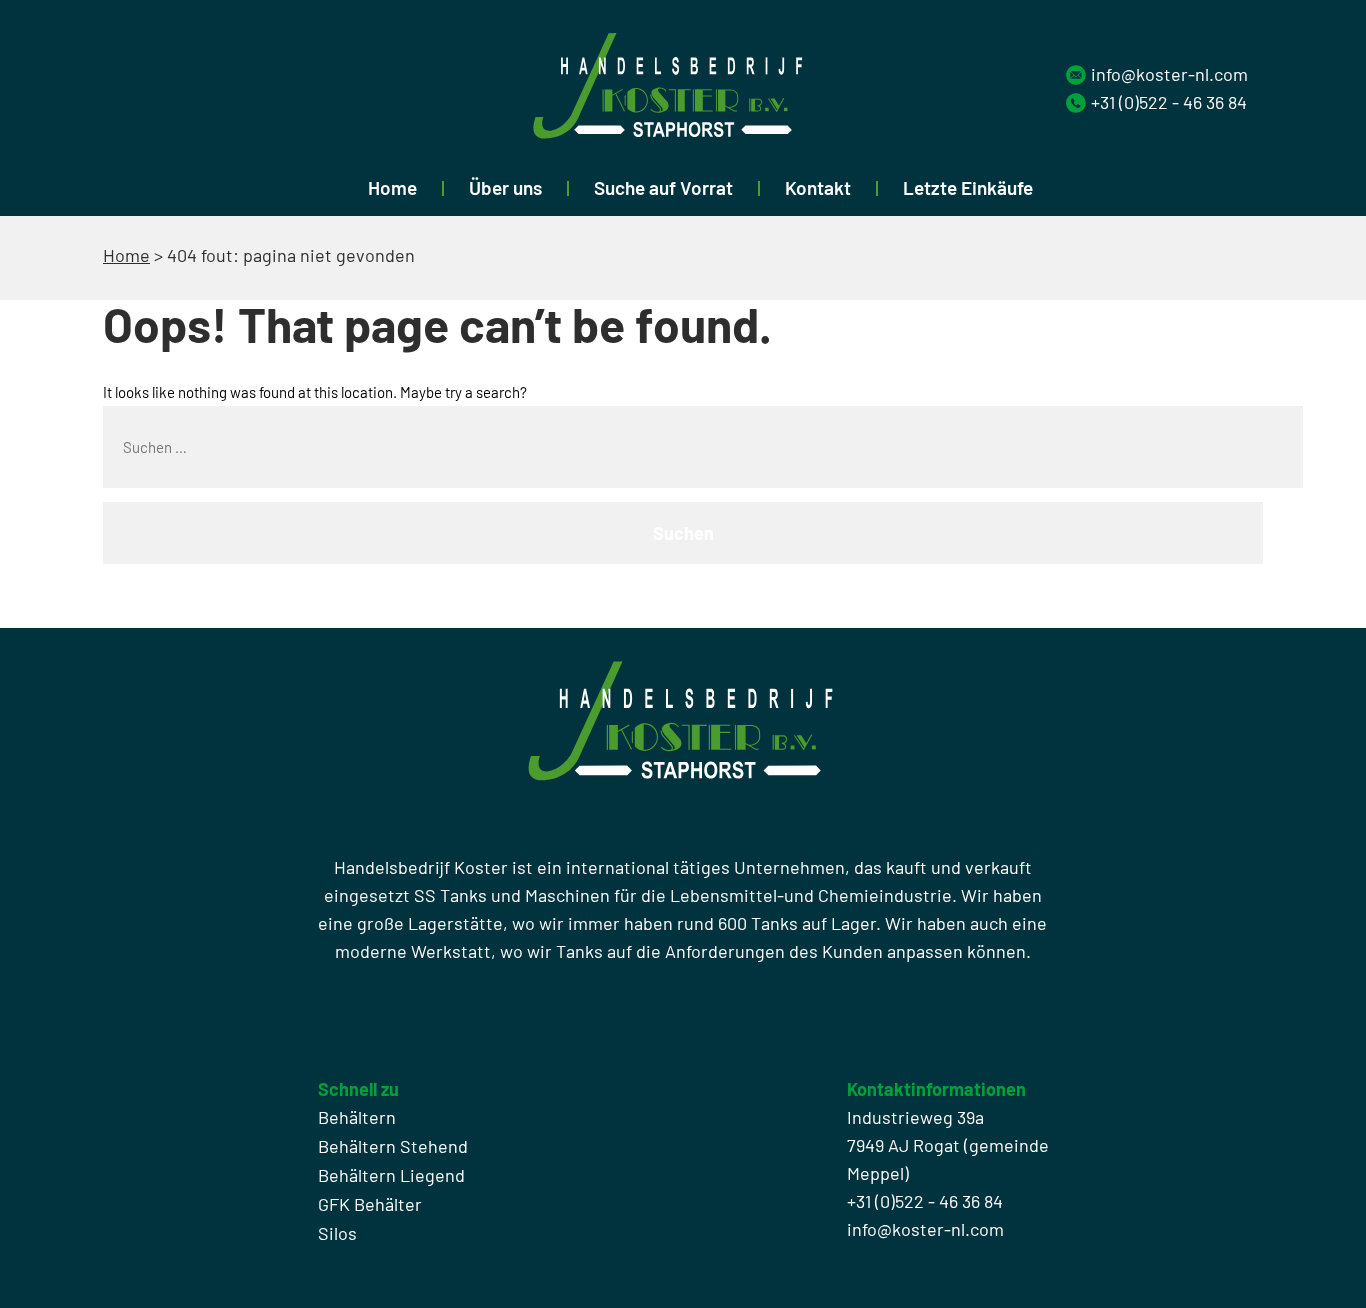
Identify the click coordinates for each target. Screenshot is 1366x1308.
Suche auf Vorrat (663, 187)
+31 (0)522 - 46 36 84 (1169, 102)
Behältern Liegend (391, 1175)
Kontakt (818, 187)
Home (392, 187)
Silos (337, 1233)
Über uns (505, 187)
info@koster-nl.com (1169, 74)
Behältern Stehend (393, 1146)
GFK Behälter (370, 1204)
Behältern (357, 1117)
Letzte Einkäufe (968, 187)
